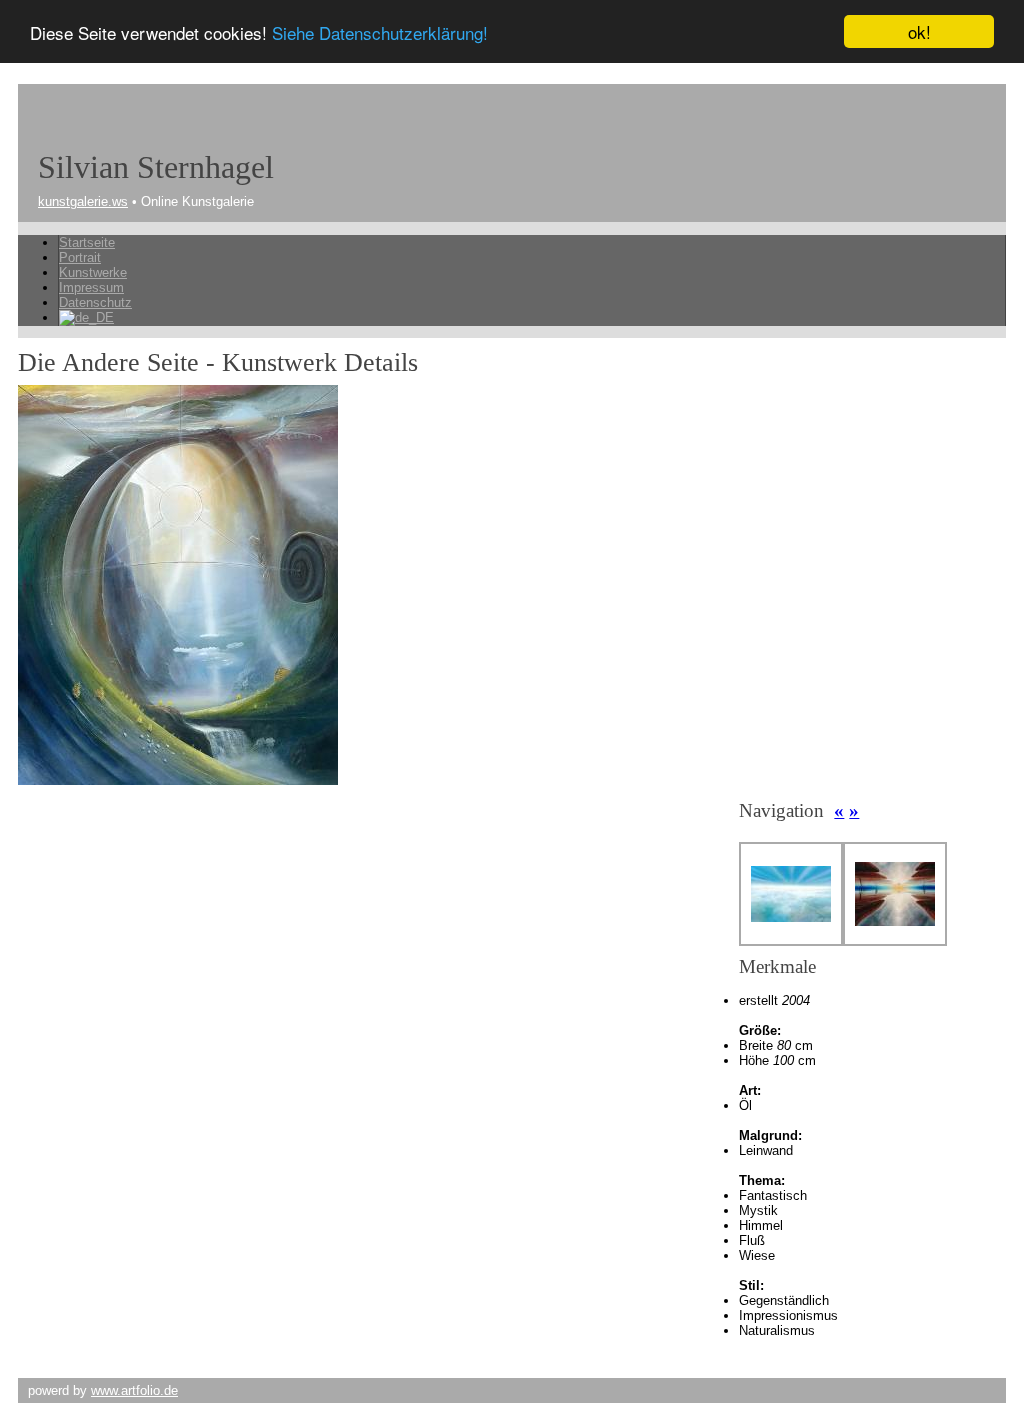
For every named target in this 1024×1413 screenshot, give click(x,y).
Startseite (87, 242)
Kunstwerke (93, 272)
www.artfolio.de (134, 1390)
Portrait (80, 257)
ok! (919, 31)
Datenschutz (95, 302)
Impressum (91, 287)
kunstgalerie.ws (83, 201)
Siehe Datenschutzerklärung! (380, 32)
